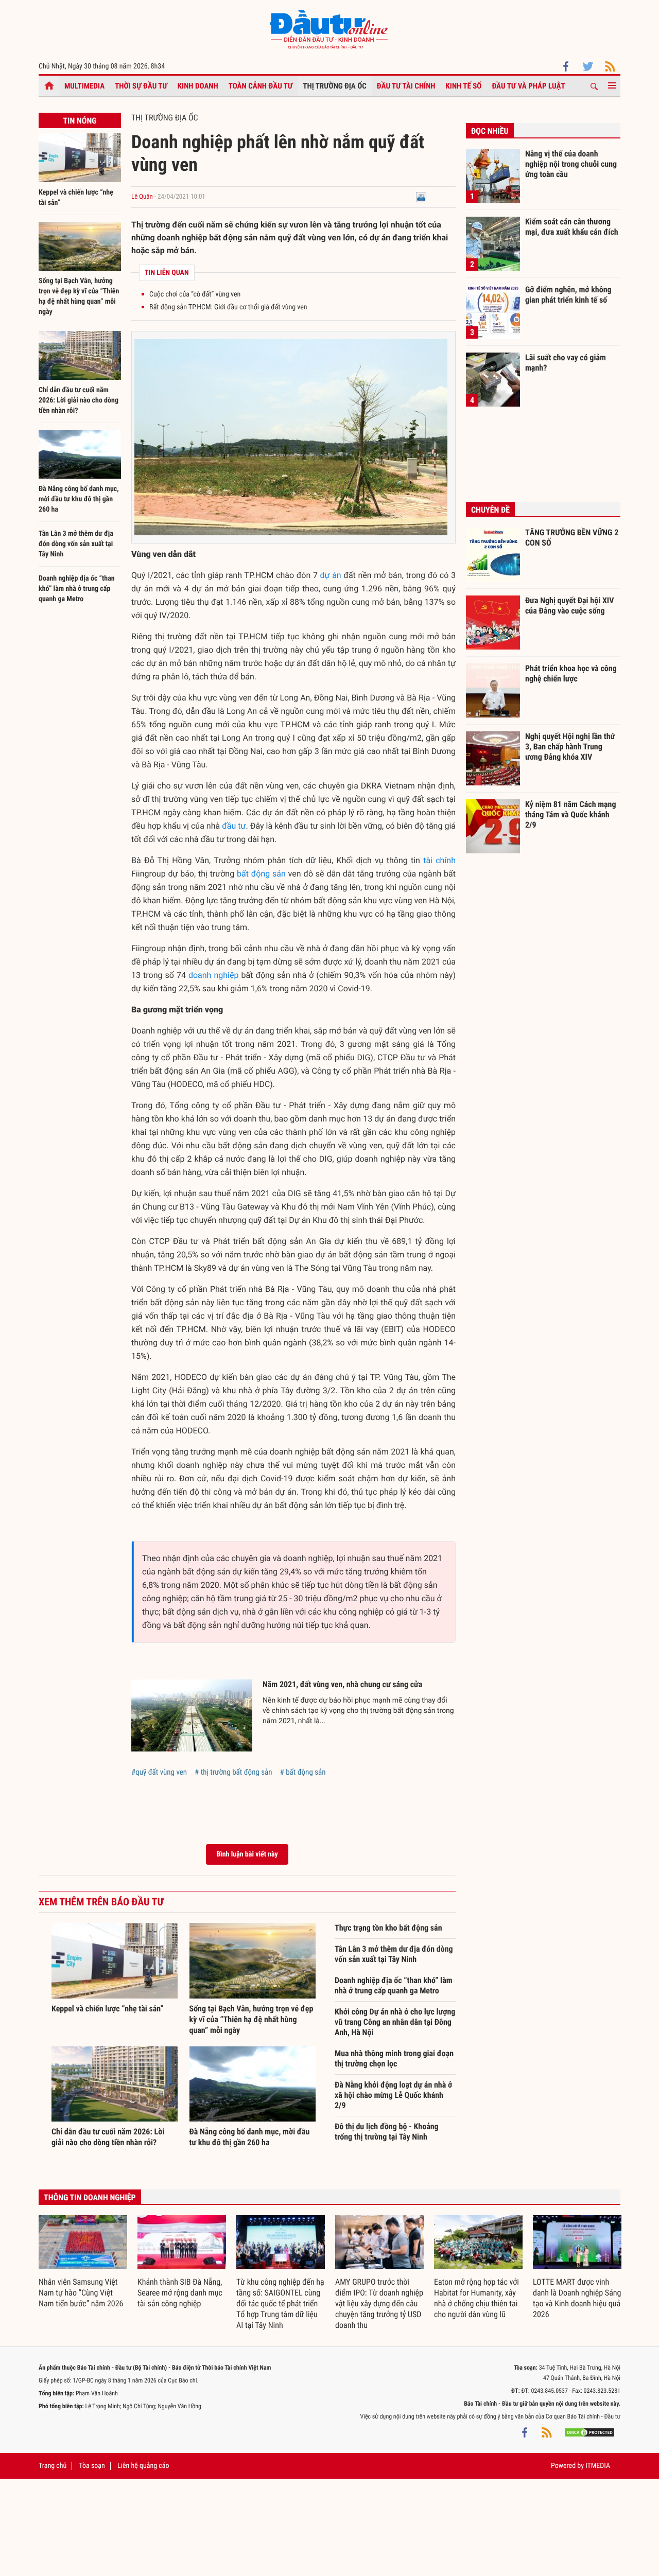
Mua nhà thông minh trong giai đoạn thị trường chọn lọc (394, 2058)
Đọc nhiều (490, 131)
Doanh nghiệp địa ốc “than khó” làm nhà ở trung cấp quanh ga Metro (77, 589)
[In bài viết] (421, 197)
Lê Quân (142, 197)
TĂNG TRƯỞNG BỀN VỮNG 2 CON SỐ (572, 538)
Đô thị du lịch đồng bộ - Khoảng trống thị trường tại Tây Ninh (387, 2132)
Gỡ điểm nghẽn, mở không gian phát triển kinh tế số (568, 295)
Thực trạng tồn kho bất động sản (388, 1928)
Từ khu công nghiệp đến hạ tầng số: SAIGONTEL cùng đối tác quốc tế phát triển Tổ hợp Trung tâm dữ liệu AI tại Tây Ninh (280, 2303)
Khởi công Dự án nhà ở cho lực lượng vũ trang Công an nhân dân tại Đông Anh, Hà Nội (395, 2022)
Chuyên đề (490, 510)
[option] (83, 2262)
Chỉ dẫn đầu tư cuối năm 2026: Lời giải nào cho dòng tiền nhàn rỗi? (79, 400)
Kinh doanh (198, 86)
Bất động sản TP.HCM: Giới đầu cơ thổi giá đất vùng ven (228, 307)
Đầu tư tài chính (406, 86)
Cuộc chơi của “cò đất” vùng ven (195, 294)
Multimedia (84, 86)
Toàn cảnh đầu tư (261, 86)
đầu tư (234, 826)
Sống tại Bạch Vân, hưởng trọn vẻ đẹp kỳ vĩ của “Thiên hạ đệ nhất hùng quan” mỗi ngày (252, 2019)
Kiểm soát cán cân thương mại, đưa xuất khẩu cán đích (572, 227)
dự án (331, 575)
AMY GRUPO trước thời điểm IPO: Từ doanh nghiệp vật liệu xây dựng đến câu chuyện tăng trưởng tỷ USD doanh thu (379, 2303)
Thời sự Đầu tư (141, 86)
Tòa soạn (92, 2466)
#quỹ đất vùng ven (159, 1772)
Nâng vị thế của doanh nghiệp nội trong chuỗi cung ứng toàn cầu (571, 164)
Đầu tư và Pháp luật (528, 86)
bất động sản (261, 874)
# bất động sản (303, 1772)
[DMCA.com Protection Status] (589, 2432)
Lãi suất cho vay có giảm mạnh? (566, 363)
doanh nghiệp (214, 975)
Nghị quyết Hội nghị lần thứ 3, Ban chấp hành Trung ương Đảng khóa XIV (570, 746)
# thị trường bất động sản (233, 1772)
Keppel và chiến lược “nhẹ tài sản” (108, 2009)
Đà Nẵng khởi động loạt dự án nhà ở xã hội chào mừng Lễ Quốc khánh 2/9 (393, 2095)
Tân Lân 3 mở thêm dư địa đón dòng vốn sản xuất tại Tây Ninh (76, 544)
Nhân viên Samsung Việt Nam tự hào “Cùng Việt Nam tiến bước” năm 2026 (81, 2293)
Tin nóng (80, 121)
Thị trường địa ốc (335, 86)
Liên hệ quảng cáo (143, 2466)
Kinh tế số (464, 86)
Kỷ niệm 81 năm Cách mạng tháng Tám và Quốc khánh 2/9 (571, 814)
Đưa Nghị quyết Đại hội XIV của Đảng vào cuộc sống (569, 606)
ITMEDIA (598, 2466)
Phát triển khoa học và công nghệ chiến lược (571, 673)
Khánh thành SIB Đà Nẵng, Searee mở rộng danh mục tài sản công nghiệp (180, 2293)
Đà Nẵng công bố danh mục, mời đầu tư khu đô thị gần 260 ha (79, 499)
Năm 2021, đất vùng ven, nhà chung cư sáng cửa (342, 1684)
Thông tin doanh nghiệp (90, 2197)
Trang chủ (53, 2466)
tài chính (439, 860)
